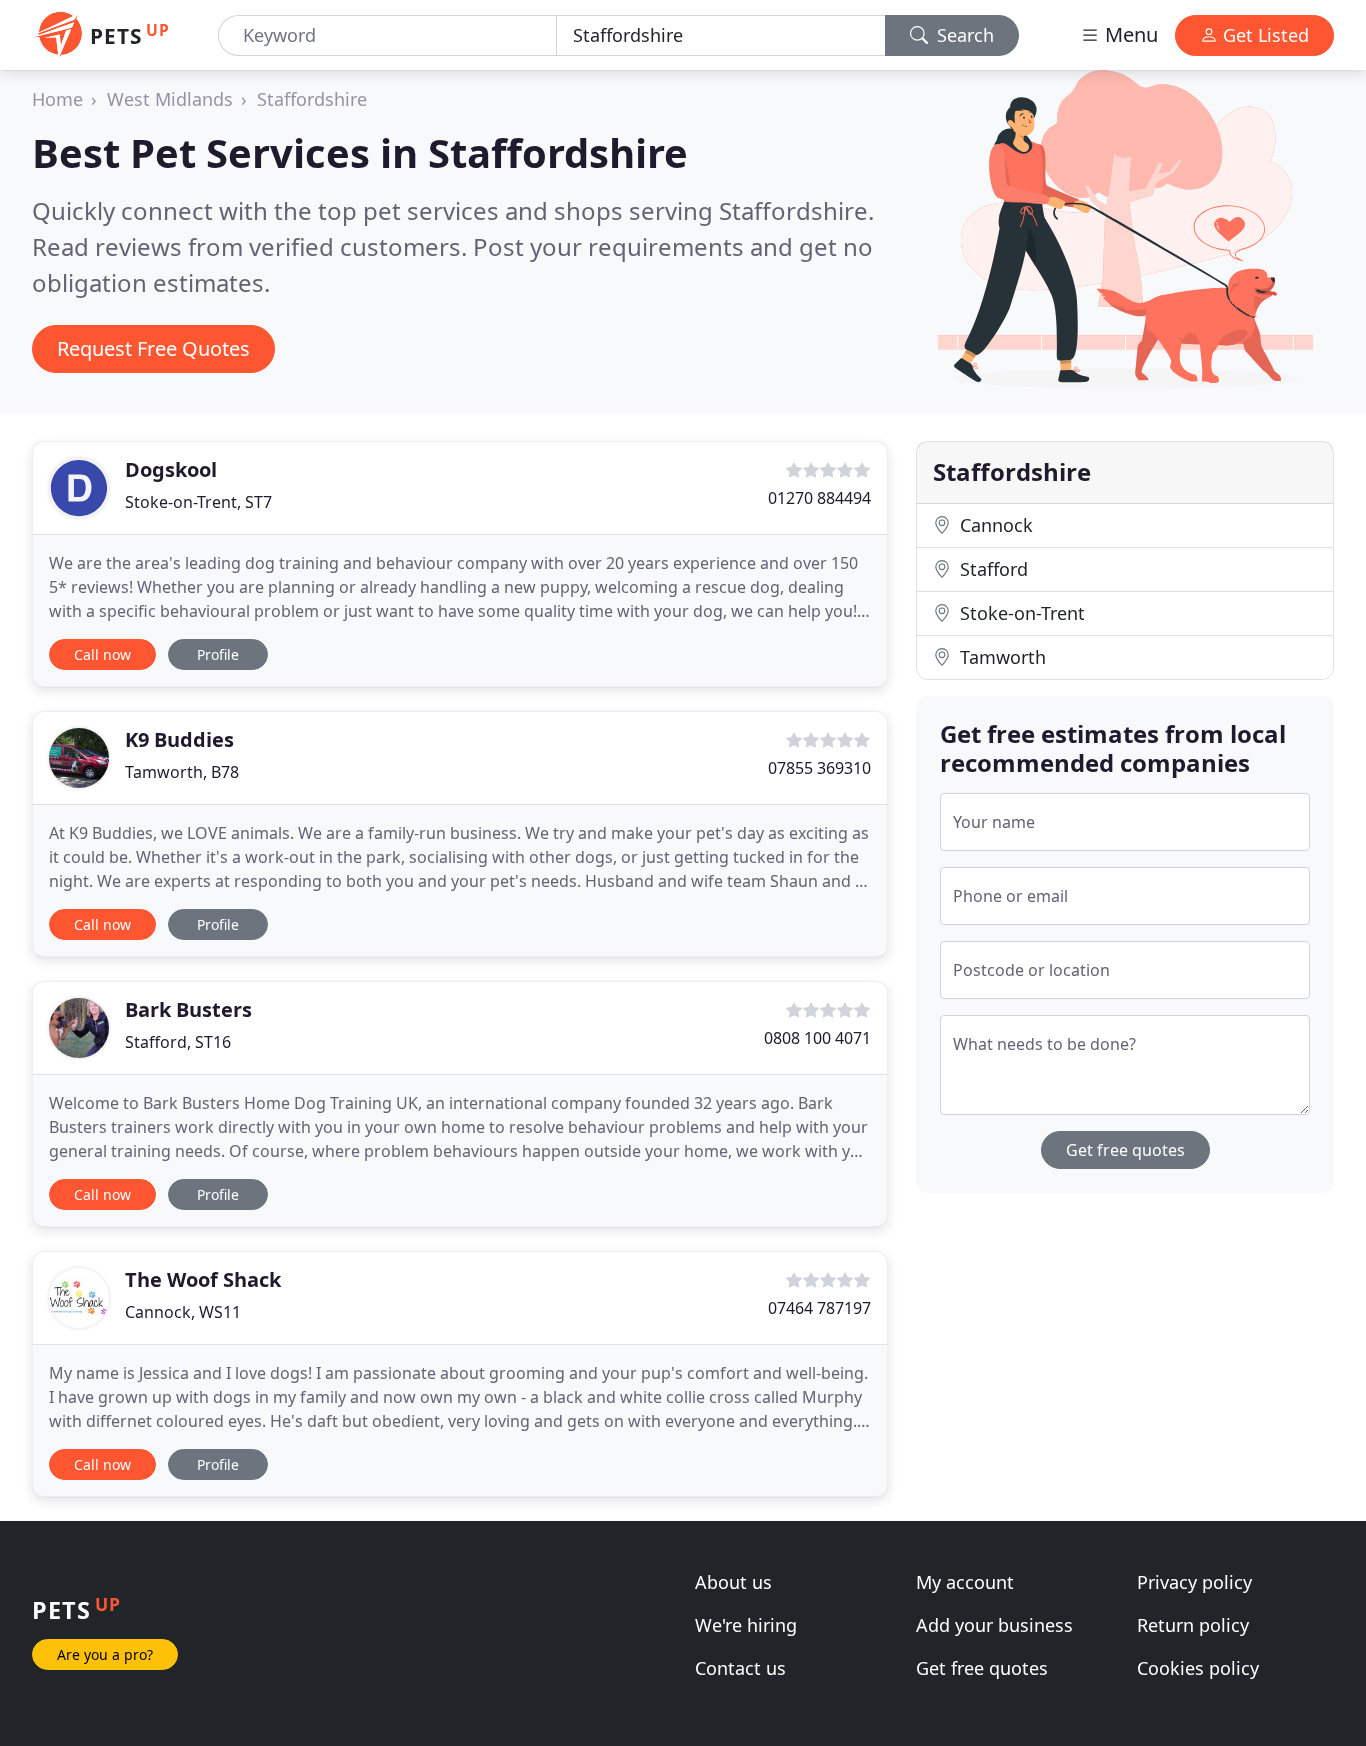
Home (57, 99)
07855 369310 (819, 768)
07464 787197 (819, 1308)
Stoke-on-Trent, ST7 (198, 502)
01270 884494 (819, 498)
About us (733, 1582)
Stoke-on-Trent (1020, 613)
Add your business (994, 1625)
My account (965, 1582)
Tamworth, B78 (182, 772)
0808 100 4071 (817, 1038)
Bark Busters (188, 1009)
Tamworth (1000, 657)
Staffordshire (312, 99)
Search (963, 35)
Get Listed (1263, 35)
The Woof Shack (203, 1279)
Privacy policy (1194, 1582)
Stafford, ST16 (178, 1042)
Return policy (1193, 1625)
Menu (1129, 34)
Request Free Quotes (153, 348)
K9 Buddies (179, 739)
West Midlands (170, 99)
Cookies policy (1198, 1668)
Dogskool (171, 469)
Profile (218, 654)
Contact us (740, 1668)
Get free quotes (1125, 1150)
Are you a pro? (105, 1654)
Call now (102, 654)
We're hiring (746, 1625)
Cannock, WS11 (183, 1312)
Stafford (991, 569)
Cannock (994, 525)
